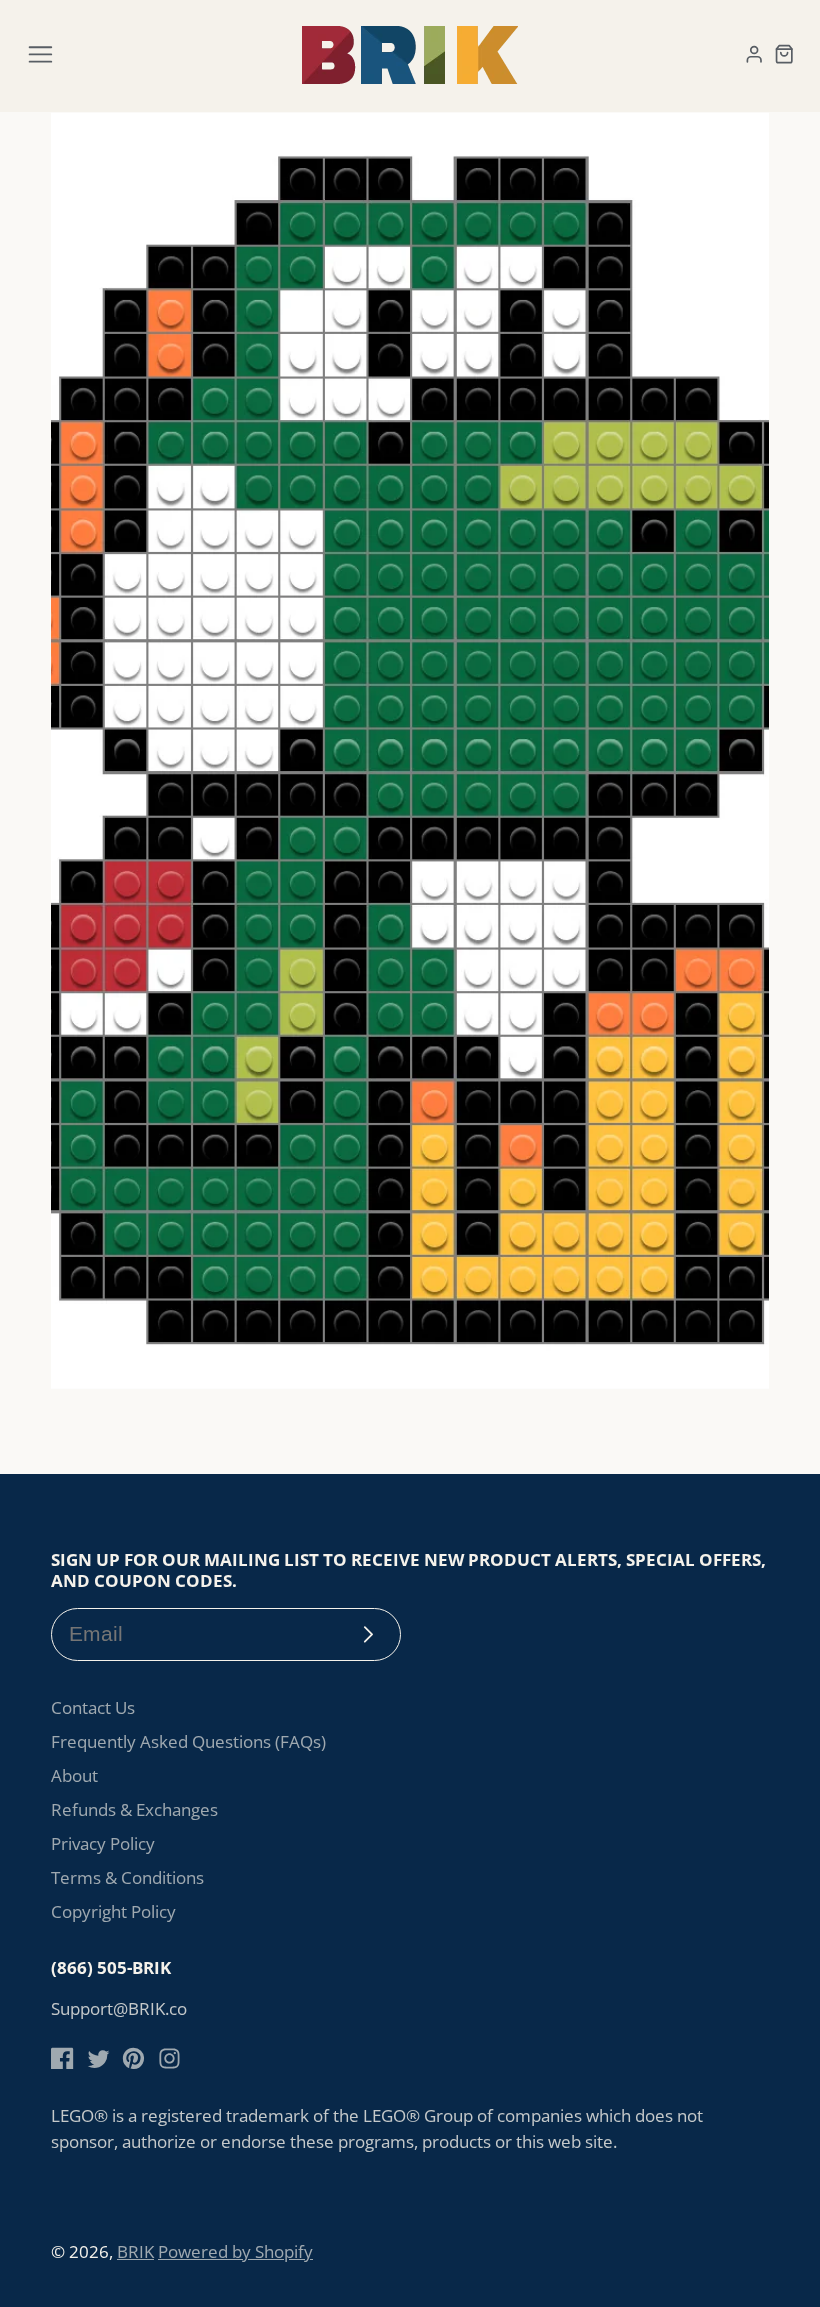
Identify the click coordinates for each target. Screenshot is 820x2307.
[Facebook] (62, 2058)
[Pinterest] (133, 2058)
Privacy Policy (103, 1843)
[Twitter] (98, 2058)
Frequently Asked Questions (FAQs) (188, 1741)
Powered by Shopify (235, 2251)
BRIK (135, 2251)
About (74, 1775)
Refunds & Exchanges (134, 1809)
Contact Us (93, 1707)
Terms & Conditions (127, 1877)
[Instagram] (169, 2058)
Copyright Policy (113, 1911)
